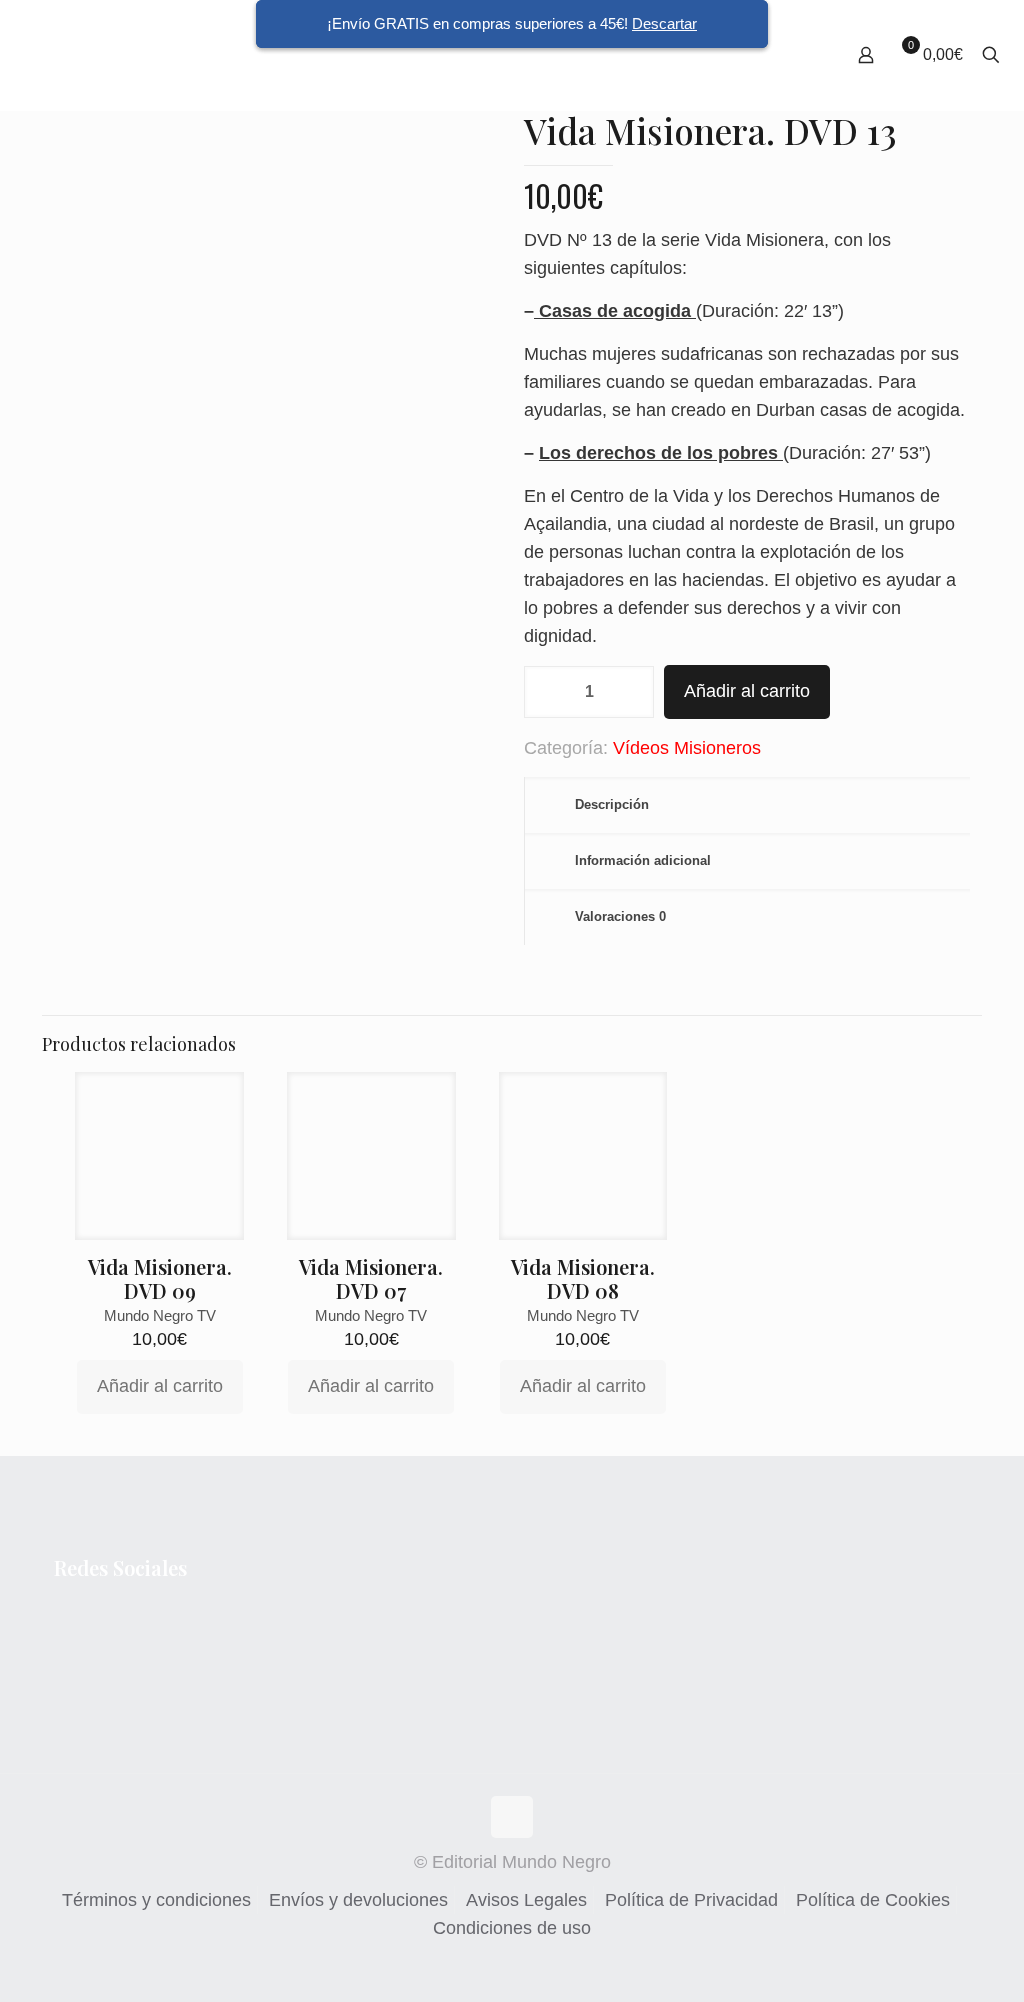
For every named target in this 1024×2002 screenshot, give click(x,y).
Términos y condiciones (156, 1900)
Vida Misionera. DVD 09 (160, 1278)
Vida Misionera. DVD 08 (583, 1278)
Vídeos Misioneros (687, 748)
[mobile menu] (796, 55)
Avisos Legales (526, 1900)
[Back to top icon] (512, 1817)
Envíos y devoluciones (358, 1900)
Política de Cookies (873, 1900)
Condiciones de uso (512, 1928)
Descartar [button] (664, 23)
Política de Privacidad (691, 1900)
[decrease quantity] (546, 692)
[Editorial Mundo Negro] (78, 55)
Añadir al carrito (747, 691)
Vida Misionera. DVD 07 (371, 1278)
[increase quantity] (631, 692)
